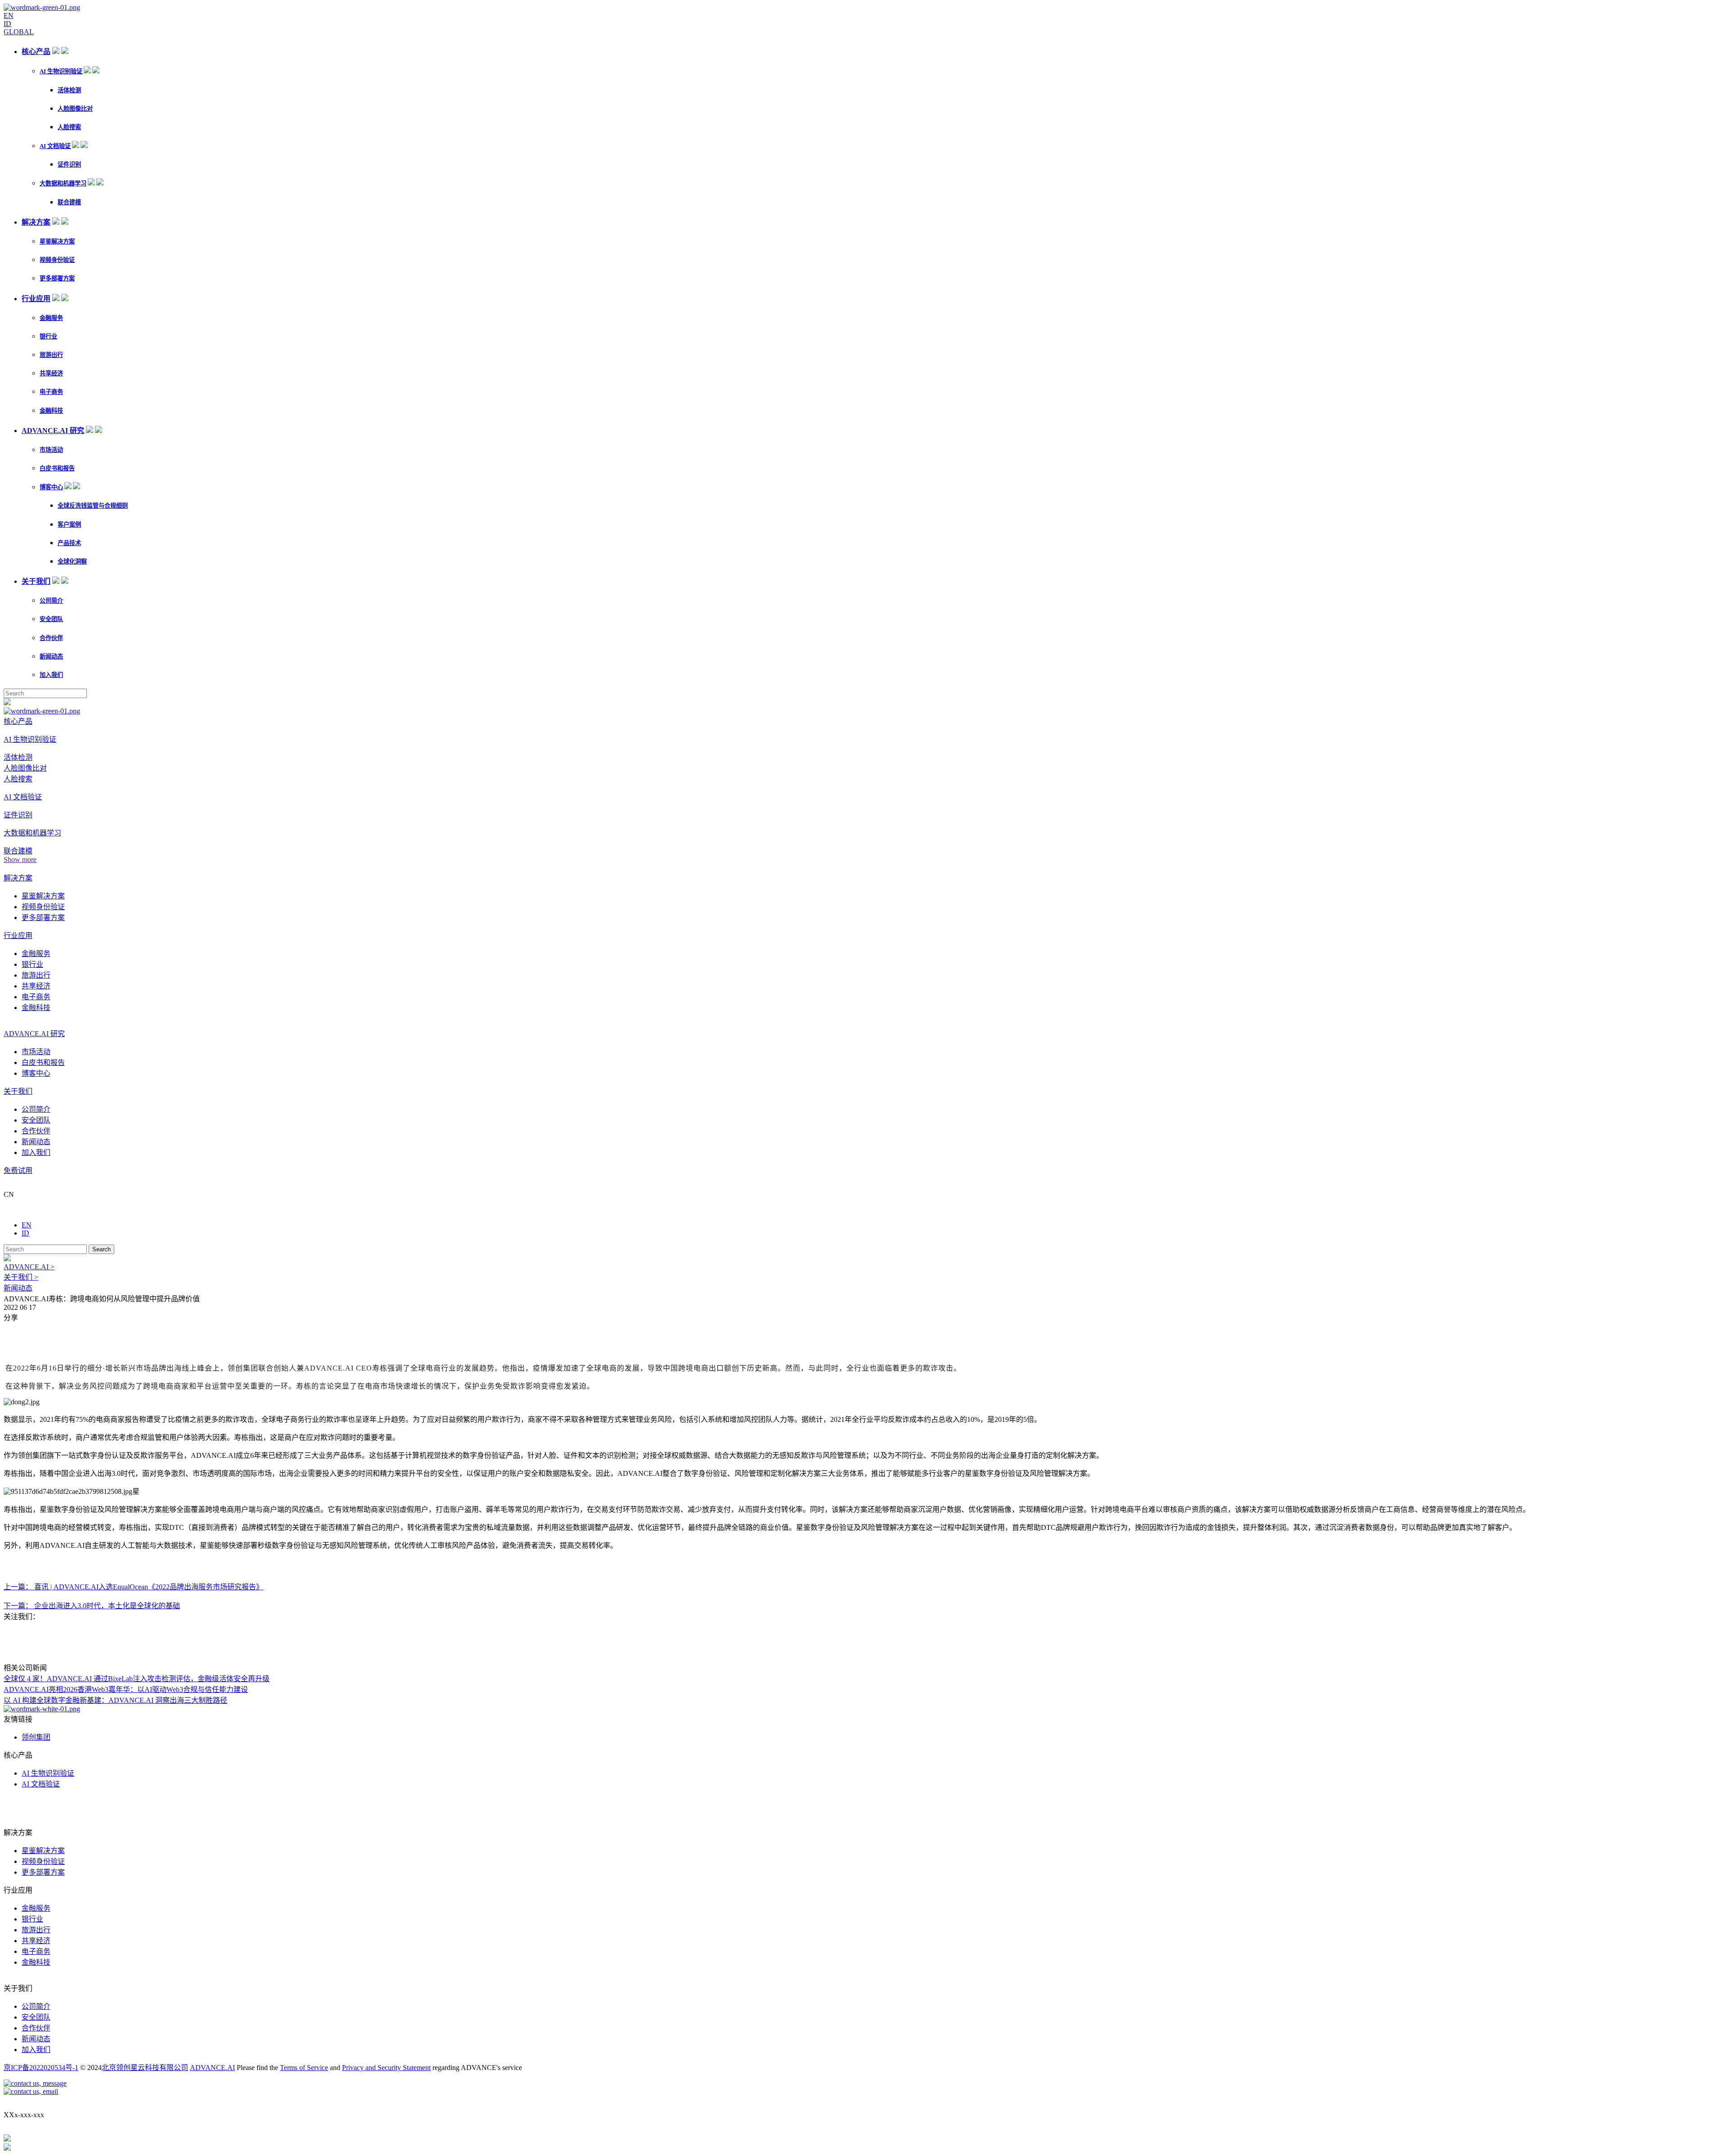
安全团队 (51, 619)
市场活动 (51, 450)
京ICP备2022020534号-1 (41, 2068)
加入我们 (51, 675)
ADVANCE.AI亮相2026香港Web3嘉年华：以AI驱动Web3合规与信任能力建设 (126, 1689)
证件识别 (69, 165)
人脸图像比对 (75, 109)
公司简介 (51, 601)
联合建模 (69, 202)
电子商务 (51, 392)
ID (7, 24)
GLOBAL (19, 32)
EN (9, 16)
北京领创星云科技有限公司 (145, 2068)
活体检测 (69, 90)
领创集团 (36, 1737)
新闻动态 (51, 656)
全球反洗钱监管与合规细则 (93, 506)
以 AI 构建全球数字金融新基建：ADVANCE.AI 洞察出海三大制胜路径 (115, 1700)
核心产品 (36, 52)
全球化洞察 (72, 562)
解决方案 (36, 222)
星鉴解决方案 (57, 241)
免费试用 (18, 1170)
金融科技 (51, 411)
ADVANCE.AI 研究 (53, 431)
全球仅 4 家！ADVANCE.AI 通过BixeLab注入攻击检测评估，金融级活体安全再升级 (137, 1679)
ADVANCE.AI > (29, 1267)
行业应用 (36, 299)
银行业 (48, 336)
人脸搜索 (69, 127)
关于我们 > (21, 1277)
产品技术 (69, 543)
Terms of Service (304, 2068)
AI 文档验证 (55, 146)
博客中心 (51, 487)
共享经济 (51, 373)
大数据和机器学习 (63, 183)
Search (101, 1249)
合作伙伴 (51, 638)
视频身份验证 (57, 260)
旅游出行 (51, 355)
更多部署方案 (57, 278)
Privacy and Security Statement (386, 2068)
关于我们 (36, 581)
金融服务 (51, 318)
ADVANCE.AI (212, 2068)
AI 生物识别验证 (61, 71)
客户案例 (69, 525)
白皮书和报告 (57, 468)
